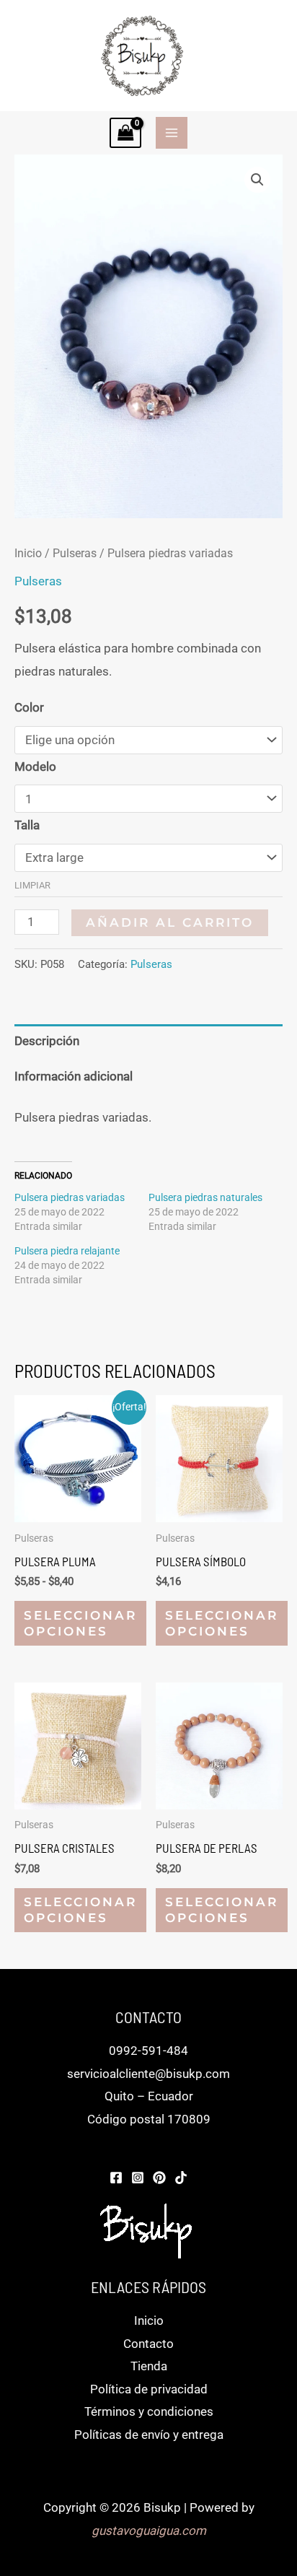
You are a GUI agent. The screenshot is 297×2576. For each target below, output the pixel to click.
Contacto (148, 2344)
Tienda (149, 2366)
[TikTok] (181, 2178)
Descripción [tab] (47, 1041)
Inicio (28, 553)
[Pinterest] (159, 2178)
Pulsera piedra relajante (67, 1251)
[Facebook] (116, 2178)
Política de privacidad (149, 2389)
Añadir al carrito (170, 922)
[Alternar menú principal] (172, 133)
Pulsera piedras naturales (205, 1197)
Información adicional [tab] (74, 1076)
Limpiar (32, 885)
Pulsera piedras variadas (70, 1197)
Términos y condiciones (149, 2411)
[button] (257, 180)
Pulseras (75, 553)
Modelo (35, 767)
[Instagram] (138, 2178)
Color (29, 707)
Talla (27, 825)
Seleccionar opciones (80, 1623)
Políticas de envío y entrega (149, 2435)
